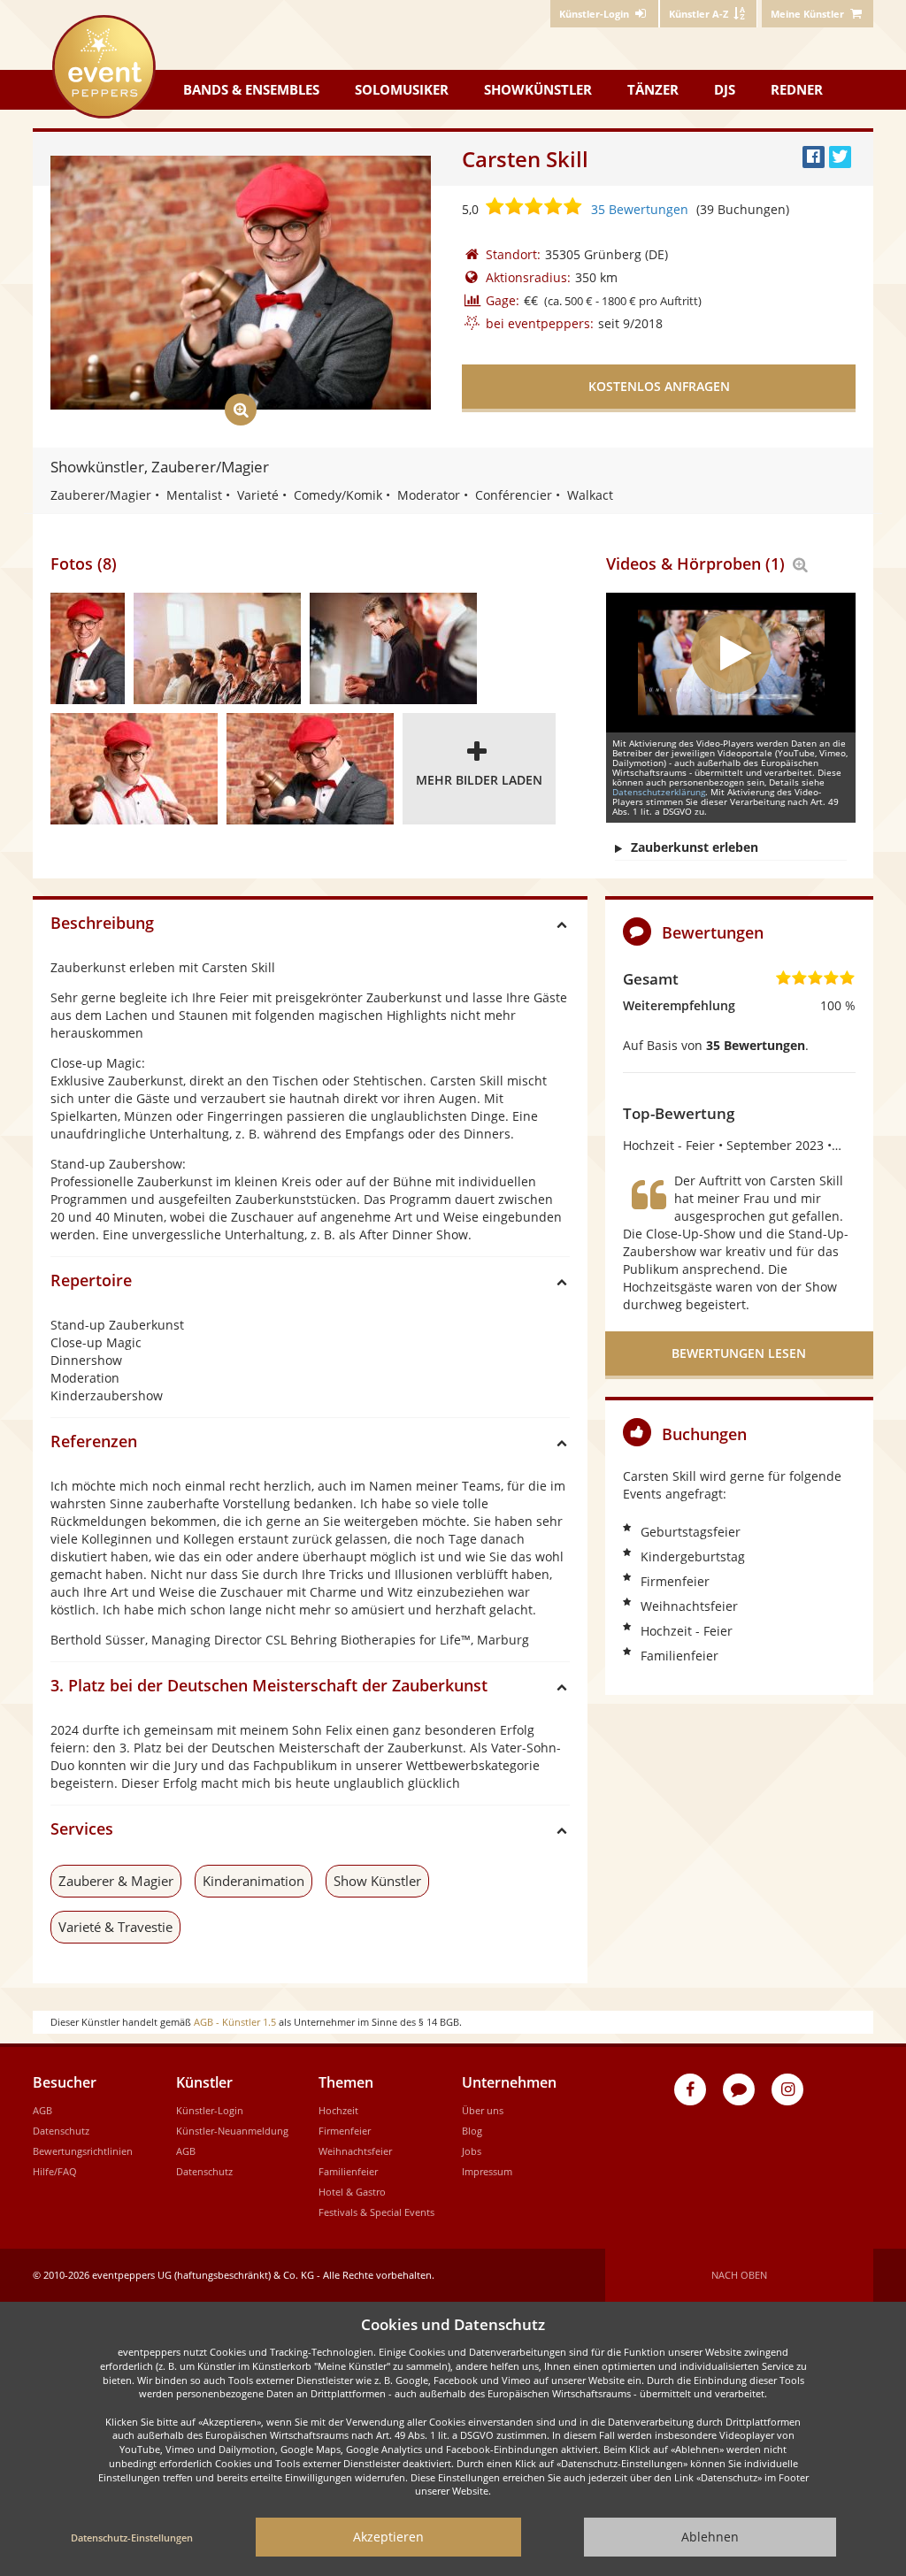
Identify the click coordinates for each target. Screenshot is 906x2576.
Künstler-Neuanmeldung (232, 2131)
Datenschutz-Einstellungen (132, 2538)
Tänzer (653, 89)
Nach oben (739, 2275)
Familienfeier (348, 2171)
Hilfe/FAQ (55, 2171)
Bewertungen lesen (739, 1353)
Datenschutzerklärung (659, 792)
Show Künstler (377, 1881)
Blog (472, 2131)
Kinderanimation (253, 1881)
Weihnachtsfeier (355, 2151)
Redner (797, 89)
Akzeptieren (388, 2537)
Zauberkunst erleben (695, 847)
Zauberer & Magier (116, 1881)
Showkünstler (538, 89)
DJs (725, 89)
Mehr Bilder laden (479, 780)
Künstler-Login (210, 2110)
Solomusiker (402, 89)
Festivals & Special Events (376, 2212)
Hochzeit (338, 2110)
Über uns (483, 2110)
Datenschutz (61, 2131)
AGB (42, 2110)
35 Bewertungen (640, 209)
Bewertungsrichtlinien (83, 2151)
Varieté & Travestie (115, 1927)
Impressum (487, 2171)
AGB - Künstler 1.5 (235, 2022)
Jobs (472, 2151)
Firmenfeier (345, 2131)
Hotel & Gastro (352, 2192)
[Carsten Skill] (88, 648)
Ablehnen (710, 2537)
